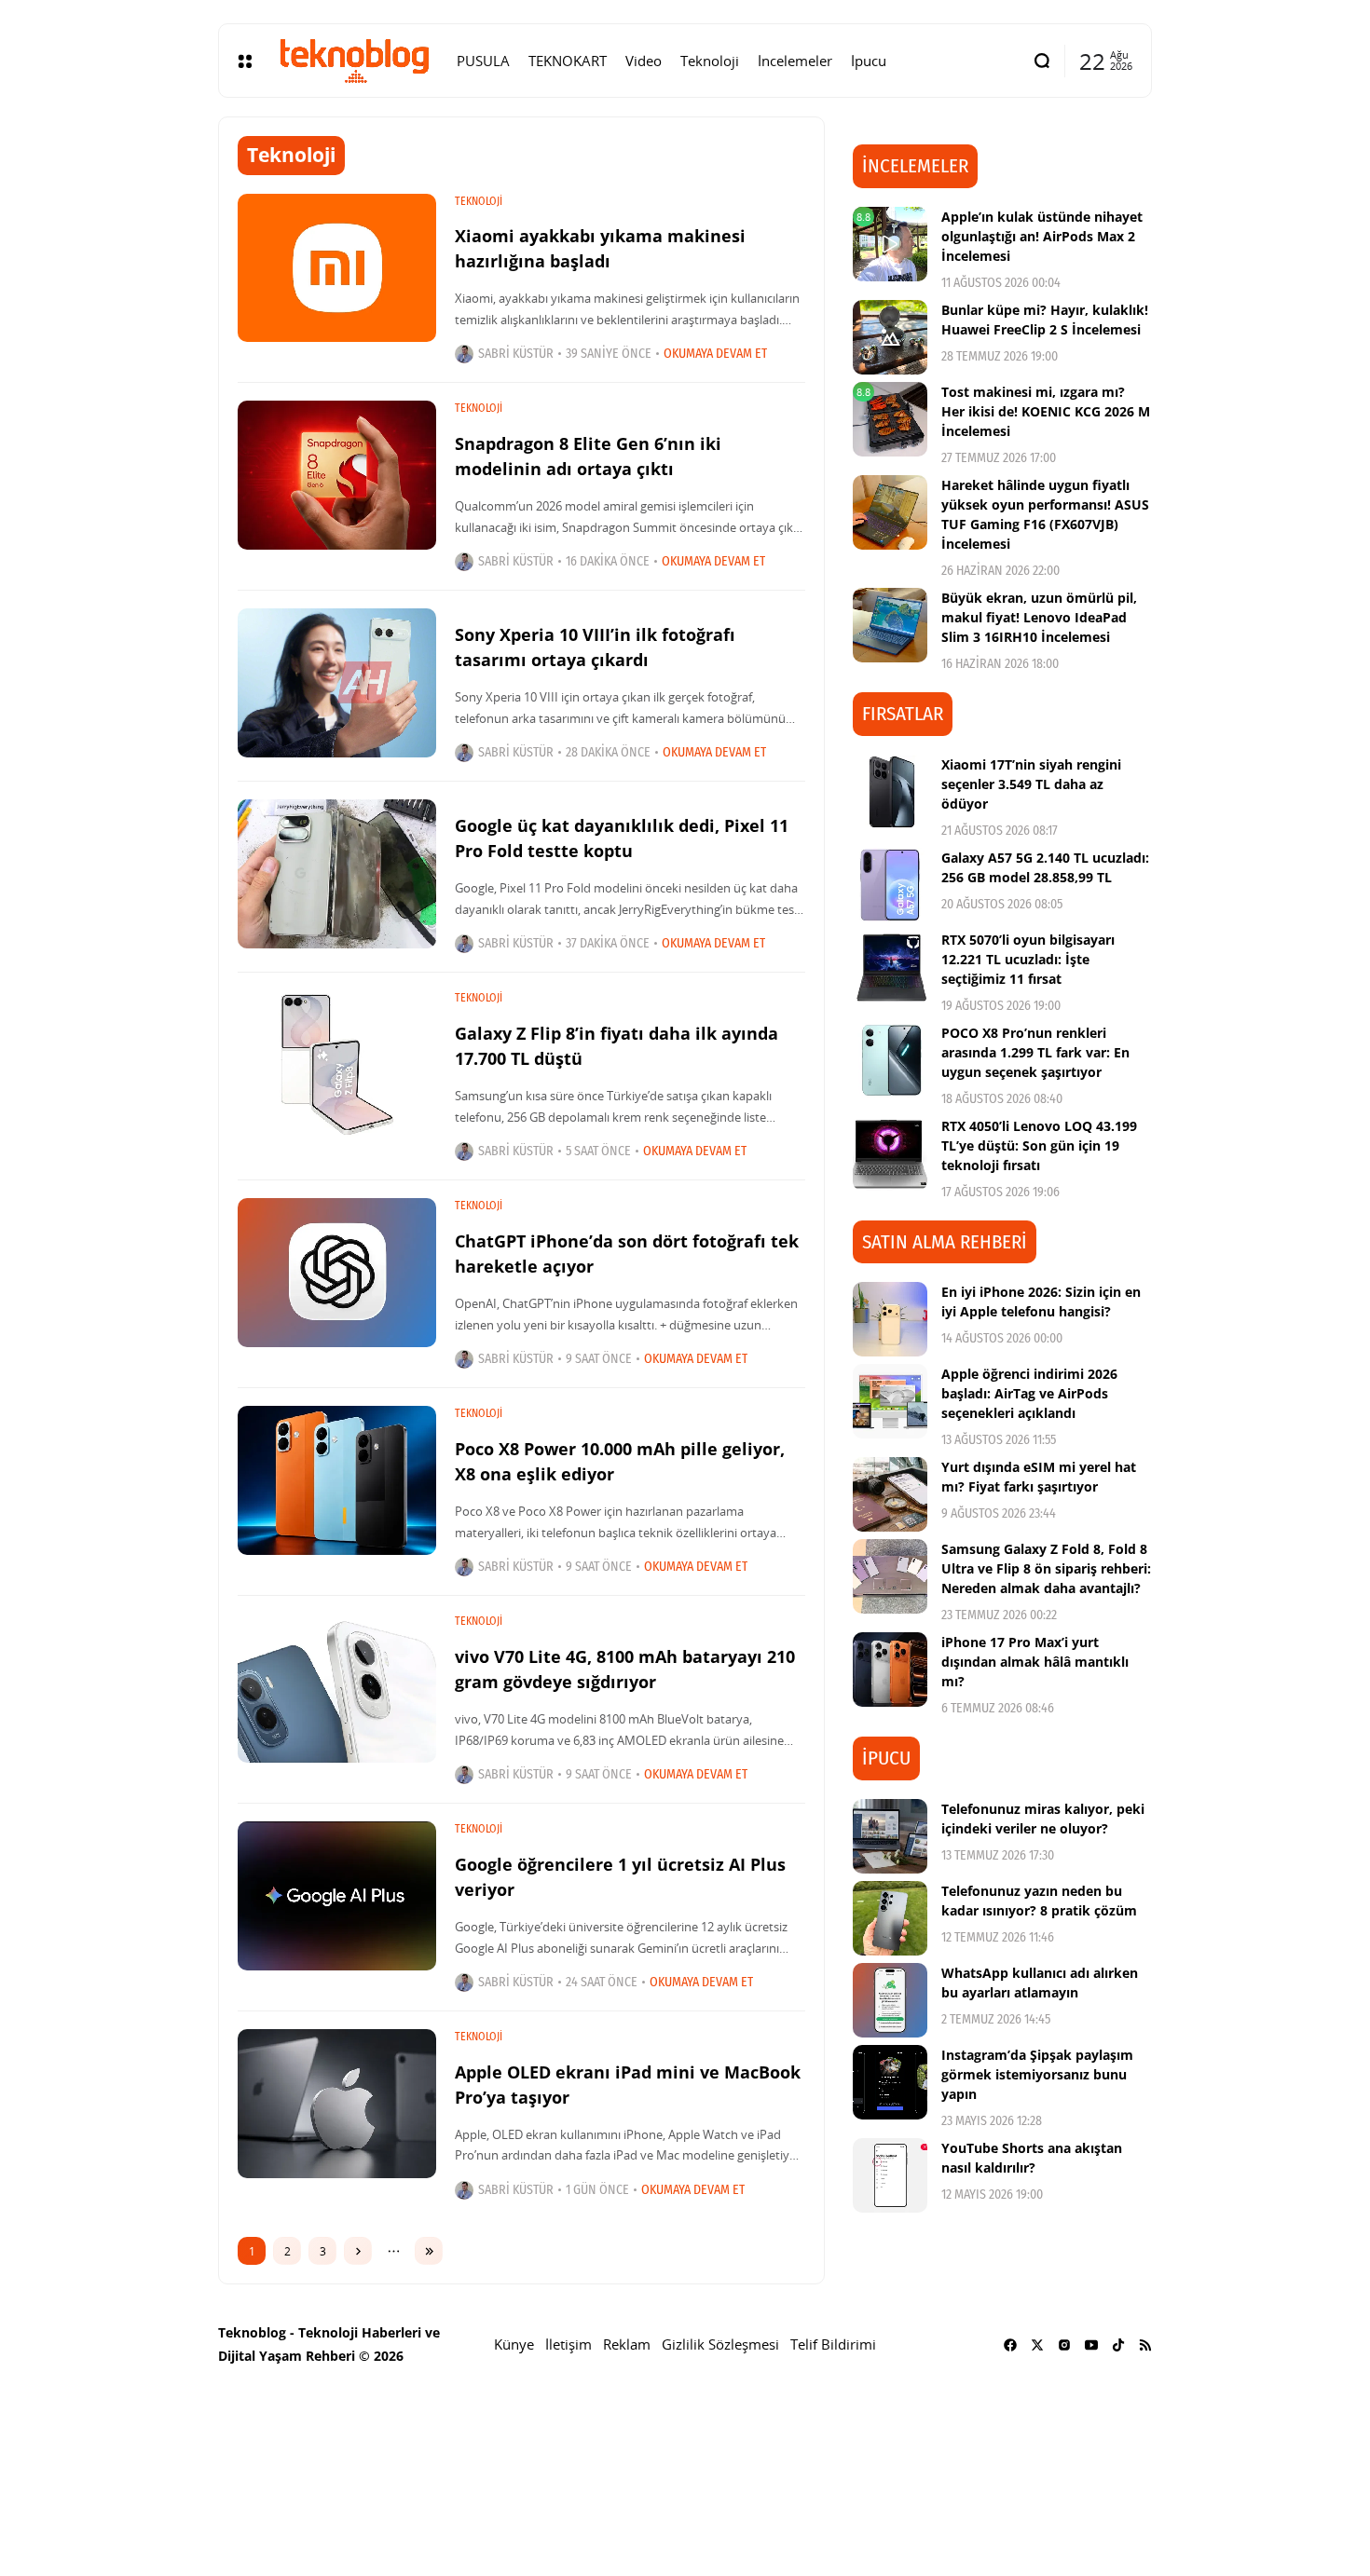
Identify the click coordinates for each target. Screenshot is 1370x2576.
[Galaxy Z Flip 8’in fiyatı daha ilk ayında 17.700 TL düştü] (337, 1065)
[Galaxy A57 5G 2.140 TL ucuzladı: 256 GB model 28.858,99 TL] (890, 885)
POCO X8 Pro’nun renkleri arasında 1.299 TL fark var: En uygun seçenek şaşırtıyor (1035, 1052)
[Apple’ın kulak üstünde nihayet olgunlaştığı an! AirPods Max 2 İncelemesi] (890, 244)
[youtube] (1091, 2345)
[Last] (429, 2251)
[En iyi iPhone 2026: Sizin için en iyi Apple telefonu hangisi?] (890, 1319)
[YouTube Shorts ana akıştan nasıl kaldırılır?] (890, 2175)
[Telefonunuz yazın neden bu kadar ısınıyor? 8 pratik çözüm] (890, 1918)
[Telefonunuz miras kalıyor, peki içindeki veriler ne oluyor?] (890, 1836)
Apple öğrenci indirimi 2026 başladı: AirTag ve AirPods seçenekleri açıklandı (1029, 1393)
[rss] (1145, 2345)
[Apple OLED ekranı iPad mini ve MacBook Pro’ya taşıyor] (337, 2104)
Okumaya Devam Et (715, 354)
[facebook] (1010, 2345)
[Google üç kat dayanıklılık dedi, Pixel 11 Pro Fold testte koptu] (337, 874)
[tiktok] (1118, 2345)
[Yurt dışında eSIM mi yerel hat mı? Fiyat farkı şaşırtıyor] (890, 1494)
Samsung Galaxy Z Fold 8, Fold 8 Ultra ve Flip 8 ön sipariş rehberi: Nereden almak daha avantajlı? (1046, 1568)
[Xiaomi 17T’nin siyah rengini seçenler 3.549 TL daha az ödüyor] (890, 792)
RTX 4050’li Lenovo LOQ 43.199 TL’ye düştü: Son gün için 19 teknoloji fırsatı (1039, 1145)
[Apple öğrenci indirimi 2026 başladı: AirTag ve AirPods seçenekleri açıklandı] (890, 1401)
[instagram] (1064, 2345)
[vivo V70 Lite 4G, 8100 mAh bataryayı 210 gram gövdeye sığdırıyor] (337, 1688)
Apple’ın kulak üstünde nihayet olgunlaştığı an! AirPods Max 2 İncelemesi (1042, 236)
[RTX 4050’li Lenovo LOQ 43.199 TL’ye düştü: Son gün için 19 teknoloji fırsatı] (890, 1153)
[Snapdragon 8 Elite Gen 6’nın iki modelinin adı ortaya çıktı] (337, 475)
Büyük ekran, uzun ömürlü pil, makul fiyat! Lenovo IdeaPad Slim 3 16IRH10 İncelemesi (1039, 617)
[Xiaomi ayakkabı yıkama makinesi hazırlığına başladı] (337, 268)
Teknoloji (479, 201)
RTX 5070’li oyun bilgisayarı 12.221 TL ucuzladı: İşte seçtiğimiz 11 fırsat (1028, 959)
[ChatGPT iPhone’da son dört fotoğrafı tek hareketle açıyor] (337, 1273)
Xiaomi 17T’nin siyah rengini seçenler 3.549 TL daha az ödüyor (1031, 784)
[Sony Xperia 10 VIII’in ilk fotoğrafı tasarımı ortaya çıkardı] (337, 683)
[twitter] (1037, 2345)
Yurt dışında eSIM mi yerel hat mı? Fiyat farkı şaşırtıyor (1039, 1477)
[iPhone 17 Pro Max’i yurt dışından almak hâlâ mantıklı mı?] (890, 1670)
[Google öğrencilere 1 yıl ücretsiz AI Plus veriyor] (337, 1896)
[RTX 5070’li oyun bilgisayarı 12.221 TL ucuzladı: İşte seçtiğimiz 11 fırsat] (890, 967)
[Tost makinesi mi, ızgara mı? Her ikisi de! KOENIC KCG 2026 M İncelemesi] (890, 419)
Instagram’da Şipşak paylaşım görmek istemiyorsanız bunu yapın (1037, 2074)
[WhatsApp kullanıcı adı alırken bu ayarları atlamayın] (890, 2000)
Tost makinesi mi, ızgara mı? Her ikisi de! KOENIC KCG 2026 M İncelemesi (1046, 411)
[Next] (358, 2251)
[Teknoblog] (354, 61)
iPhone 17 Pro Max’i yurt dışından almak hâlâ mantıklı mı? (1035, 1662)
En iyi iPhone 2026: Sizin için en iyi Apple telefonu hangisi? (1041, 1302)
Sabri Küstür (516, 354)
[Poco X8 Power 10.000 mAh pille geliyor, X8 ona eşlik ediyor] (337, 1480)
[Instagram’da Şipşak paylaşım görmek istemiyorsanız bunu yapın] (890, 2082)
